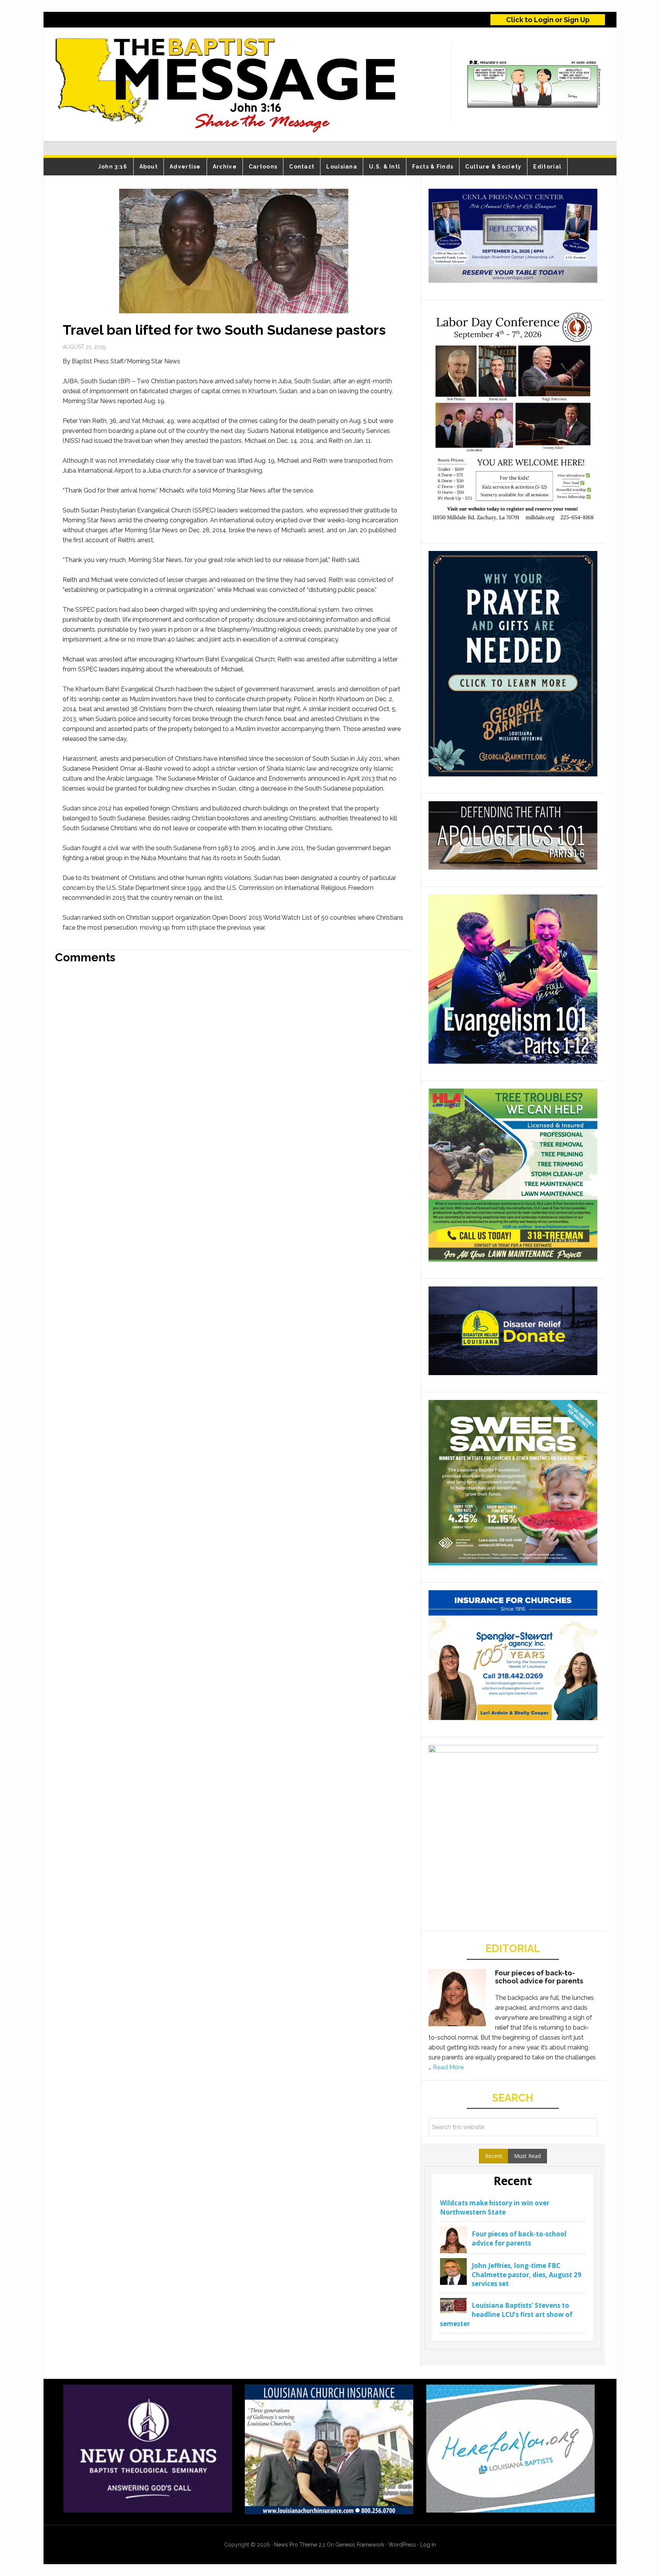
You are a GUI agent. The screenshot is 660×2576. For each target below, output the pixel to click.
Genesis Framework (360, 2545)
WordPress (402, 2545)
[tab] (494, 2156)
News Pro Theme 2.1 (300, 2545)
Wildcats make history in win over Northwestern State (495, 2207)
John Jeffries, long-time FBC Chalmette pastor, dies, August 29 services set (527, 2275)
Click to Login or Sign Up (548, 20)
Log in (428, 2545)
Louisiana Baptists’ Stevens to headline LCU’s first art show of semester (506, 2314)
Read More (448, 2067)
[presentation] (494, 2156)
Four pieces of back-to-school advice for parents (539, 1977)
